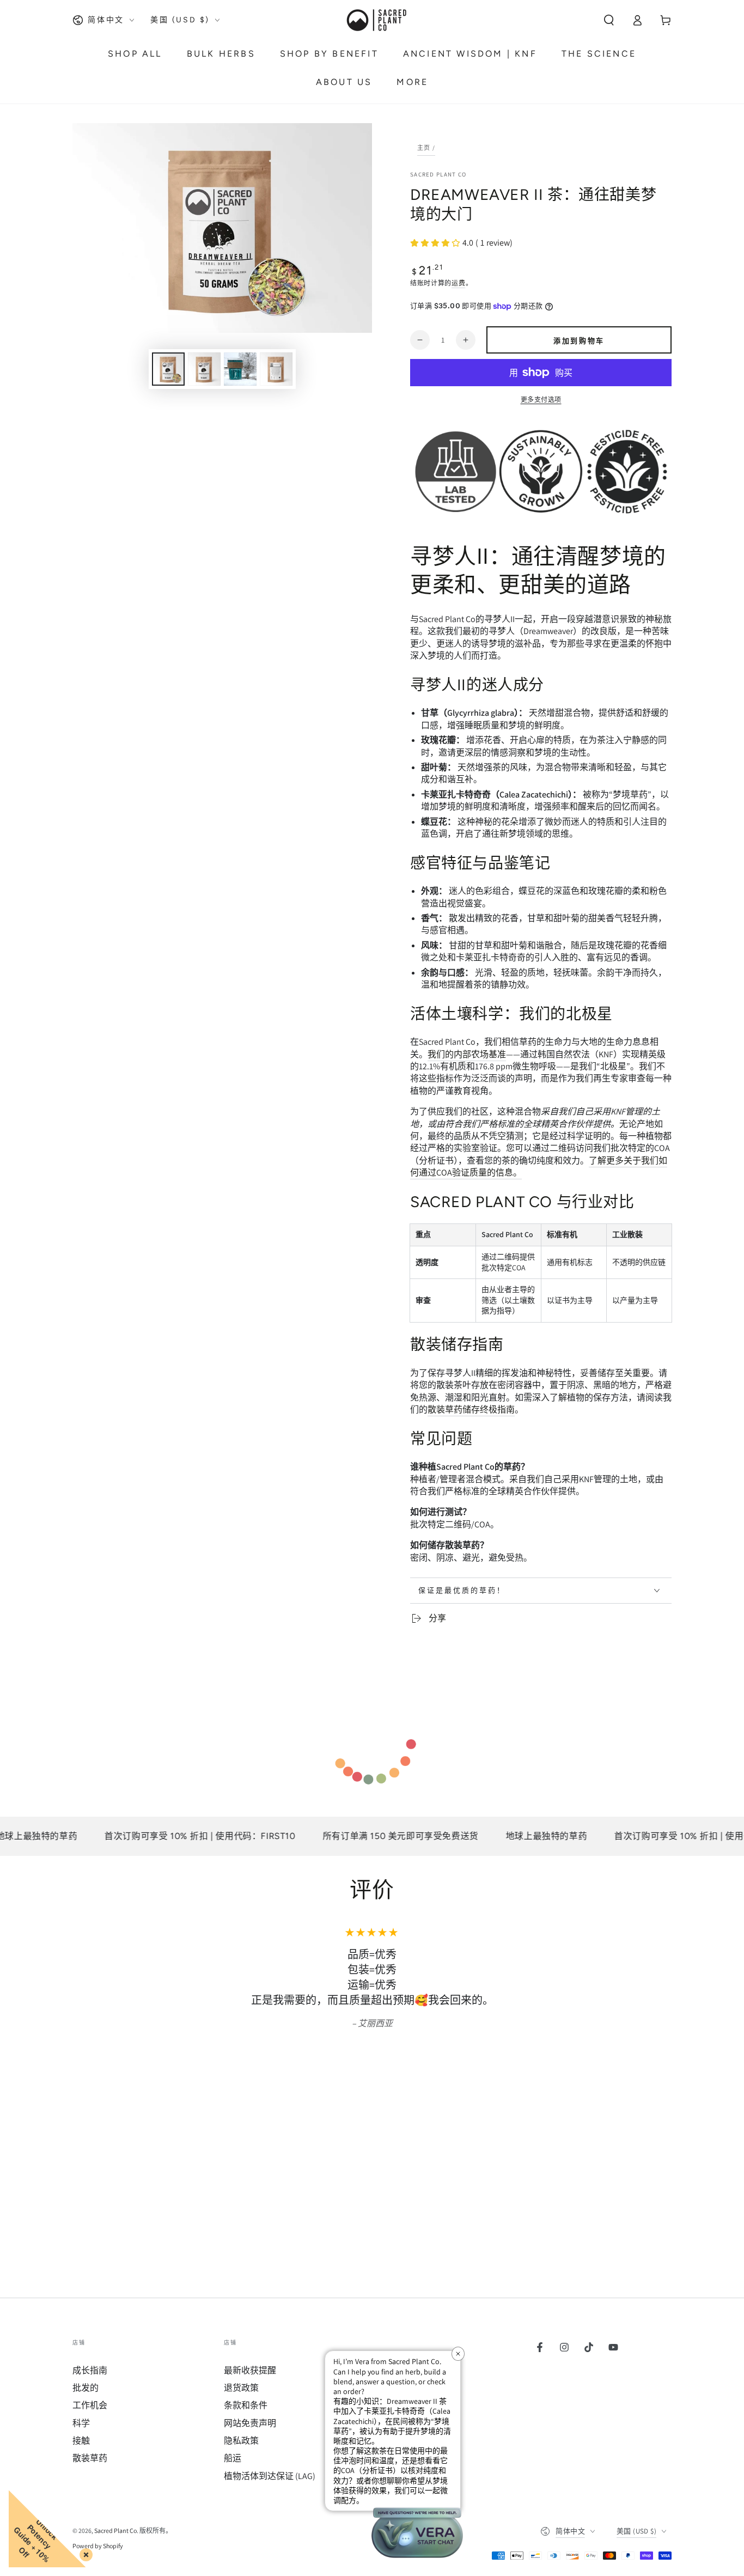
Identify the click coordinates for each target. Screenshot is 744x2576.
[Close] (84, 2553)
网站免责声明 (250, 2423)
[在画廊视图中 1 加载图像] (168, 369)
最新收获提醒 (250, 2370)
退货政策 (241, 2388)
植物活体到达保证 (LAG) (270, 2476)
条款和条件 (246, 2405)
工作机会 (90, 2405)
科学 (81, 2423)
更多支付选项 (541, 400)
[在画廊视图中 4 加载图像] (276, 369)
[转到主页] (376, 20)
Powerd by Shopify (98, 2546)
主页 (424, 148)
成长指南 (90, 2370)
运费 (458, 283)
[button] (609, 20)
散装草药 (90, 2458)
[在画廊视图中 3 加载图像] (240, 369)
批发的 (86, 2388)
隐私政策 (241, 2441)
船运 (233, 2458)
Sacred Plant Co (438, 174)
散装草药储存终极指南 (471, 1409)
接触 (81, 2441)
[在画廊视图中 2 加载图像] (204, 369)
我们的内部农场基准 (467, 1054)
